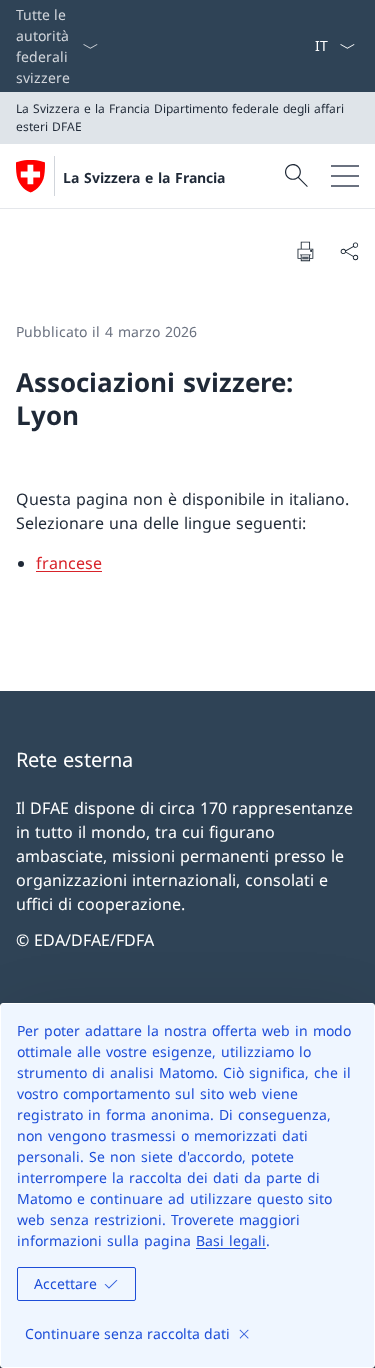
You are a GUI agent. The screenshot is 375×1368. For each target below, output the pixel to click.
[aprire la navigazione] (345, 176)
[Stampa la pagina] (305, 251)
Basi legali (231, 1240)
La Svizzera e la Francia (144, 177)
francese (69, 563)
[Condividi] (349, 251)
